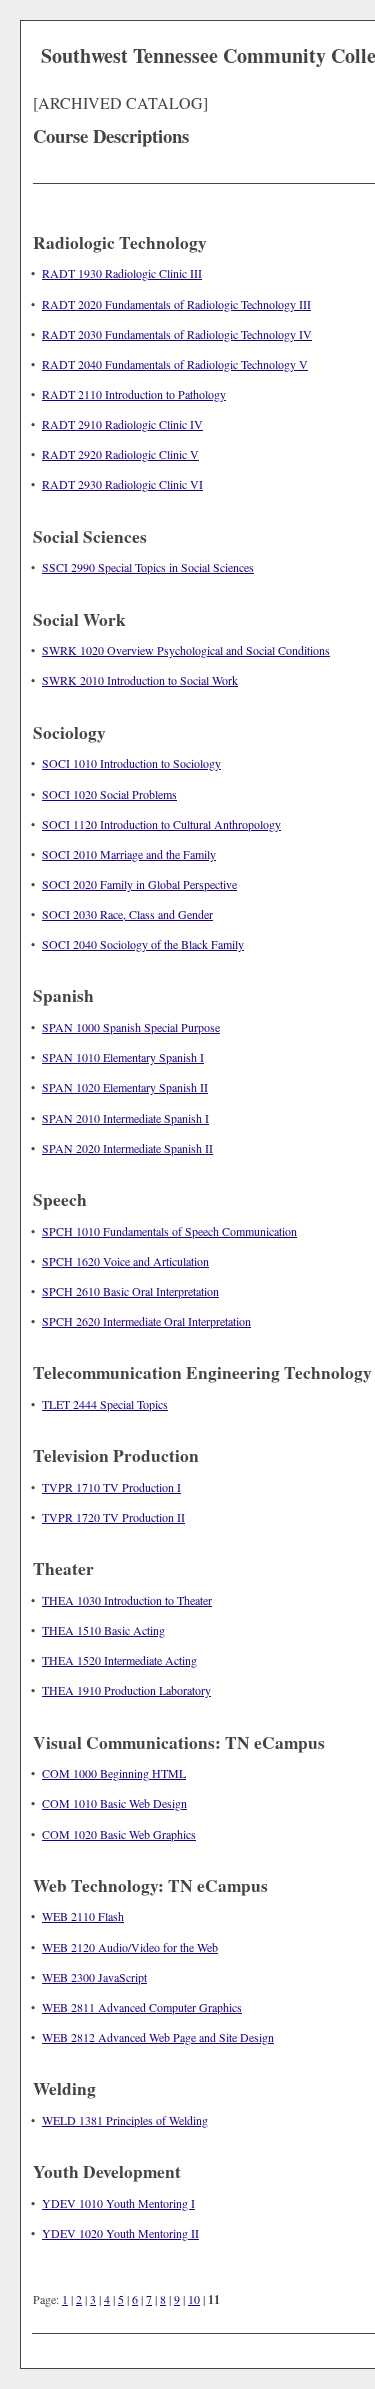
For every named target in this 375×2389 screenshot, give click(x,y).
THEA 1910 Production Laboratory (126, 1690)
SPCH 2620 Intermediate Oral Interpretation (146, 1321)
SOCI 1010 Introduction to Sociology (131, 763)
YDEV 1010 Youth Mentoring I (118, 2203)
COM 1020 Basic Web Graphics (119, 1834)
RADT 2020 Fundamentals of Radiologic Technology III (176, 304)
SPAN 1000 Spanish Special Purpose (131, 1027)
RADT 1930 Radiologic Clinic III (122, 273)
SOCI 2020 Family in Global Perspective (139, 884)
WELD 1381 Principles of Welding (125, 2120)
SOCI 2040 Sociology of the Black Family (143, 944)
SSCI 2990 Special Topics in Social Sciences (148, 567)
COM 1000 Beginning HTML (114, 1773)
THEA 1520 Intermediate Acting (119, 1660)
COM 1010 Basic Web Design (114, 1803)
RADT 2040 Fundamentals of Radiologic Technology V (175, 364)
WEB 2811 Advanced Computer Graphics (142, 2007)
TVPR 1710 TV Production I (111, 1487)
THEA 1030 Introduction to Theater (127, 1600)
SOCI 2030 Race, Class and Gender (127, 914)
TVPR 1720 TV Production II (113, 1517)
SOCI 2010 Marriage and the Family (129, 854)
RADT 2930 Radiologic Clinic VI (122, 484)
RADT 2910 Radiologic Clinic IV (122, 424)
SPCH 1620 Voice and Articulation (125, 1261)
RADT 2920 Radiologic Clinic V (120, 454)
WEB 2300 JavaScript (94, 1977)
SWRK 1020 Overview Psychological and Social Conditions (186, 650)
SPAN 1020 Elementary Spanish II (125, 1087)
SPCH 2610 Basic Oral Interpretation (130, 1291)
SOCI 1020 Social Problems (109, 794)
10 (194, 2299)
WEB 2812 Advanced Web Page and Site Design (158, 2037)
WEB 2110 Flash (83, 1916)
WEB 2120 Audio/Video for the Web (130, 1947)
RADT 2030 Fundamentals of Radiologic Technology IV (177, 334)
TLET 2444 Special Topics (105, 1404)
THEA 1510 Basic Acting (103, 1630)
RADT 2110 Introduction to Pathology (134, 394)
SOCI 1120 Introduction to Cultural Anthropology (161, 824)
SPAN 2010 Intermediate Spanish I (125, 1118)
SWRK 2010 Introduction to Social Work (140, 680)
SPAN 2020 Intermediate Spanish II (127, 1148)
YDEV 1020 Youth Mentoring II (120, 2233)
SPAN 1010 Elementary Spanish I (123, 1057)
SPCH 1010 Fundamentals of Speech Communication (169, 1231)
